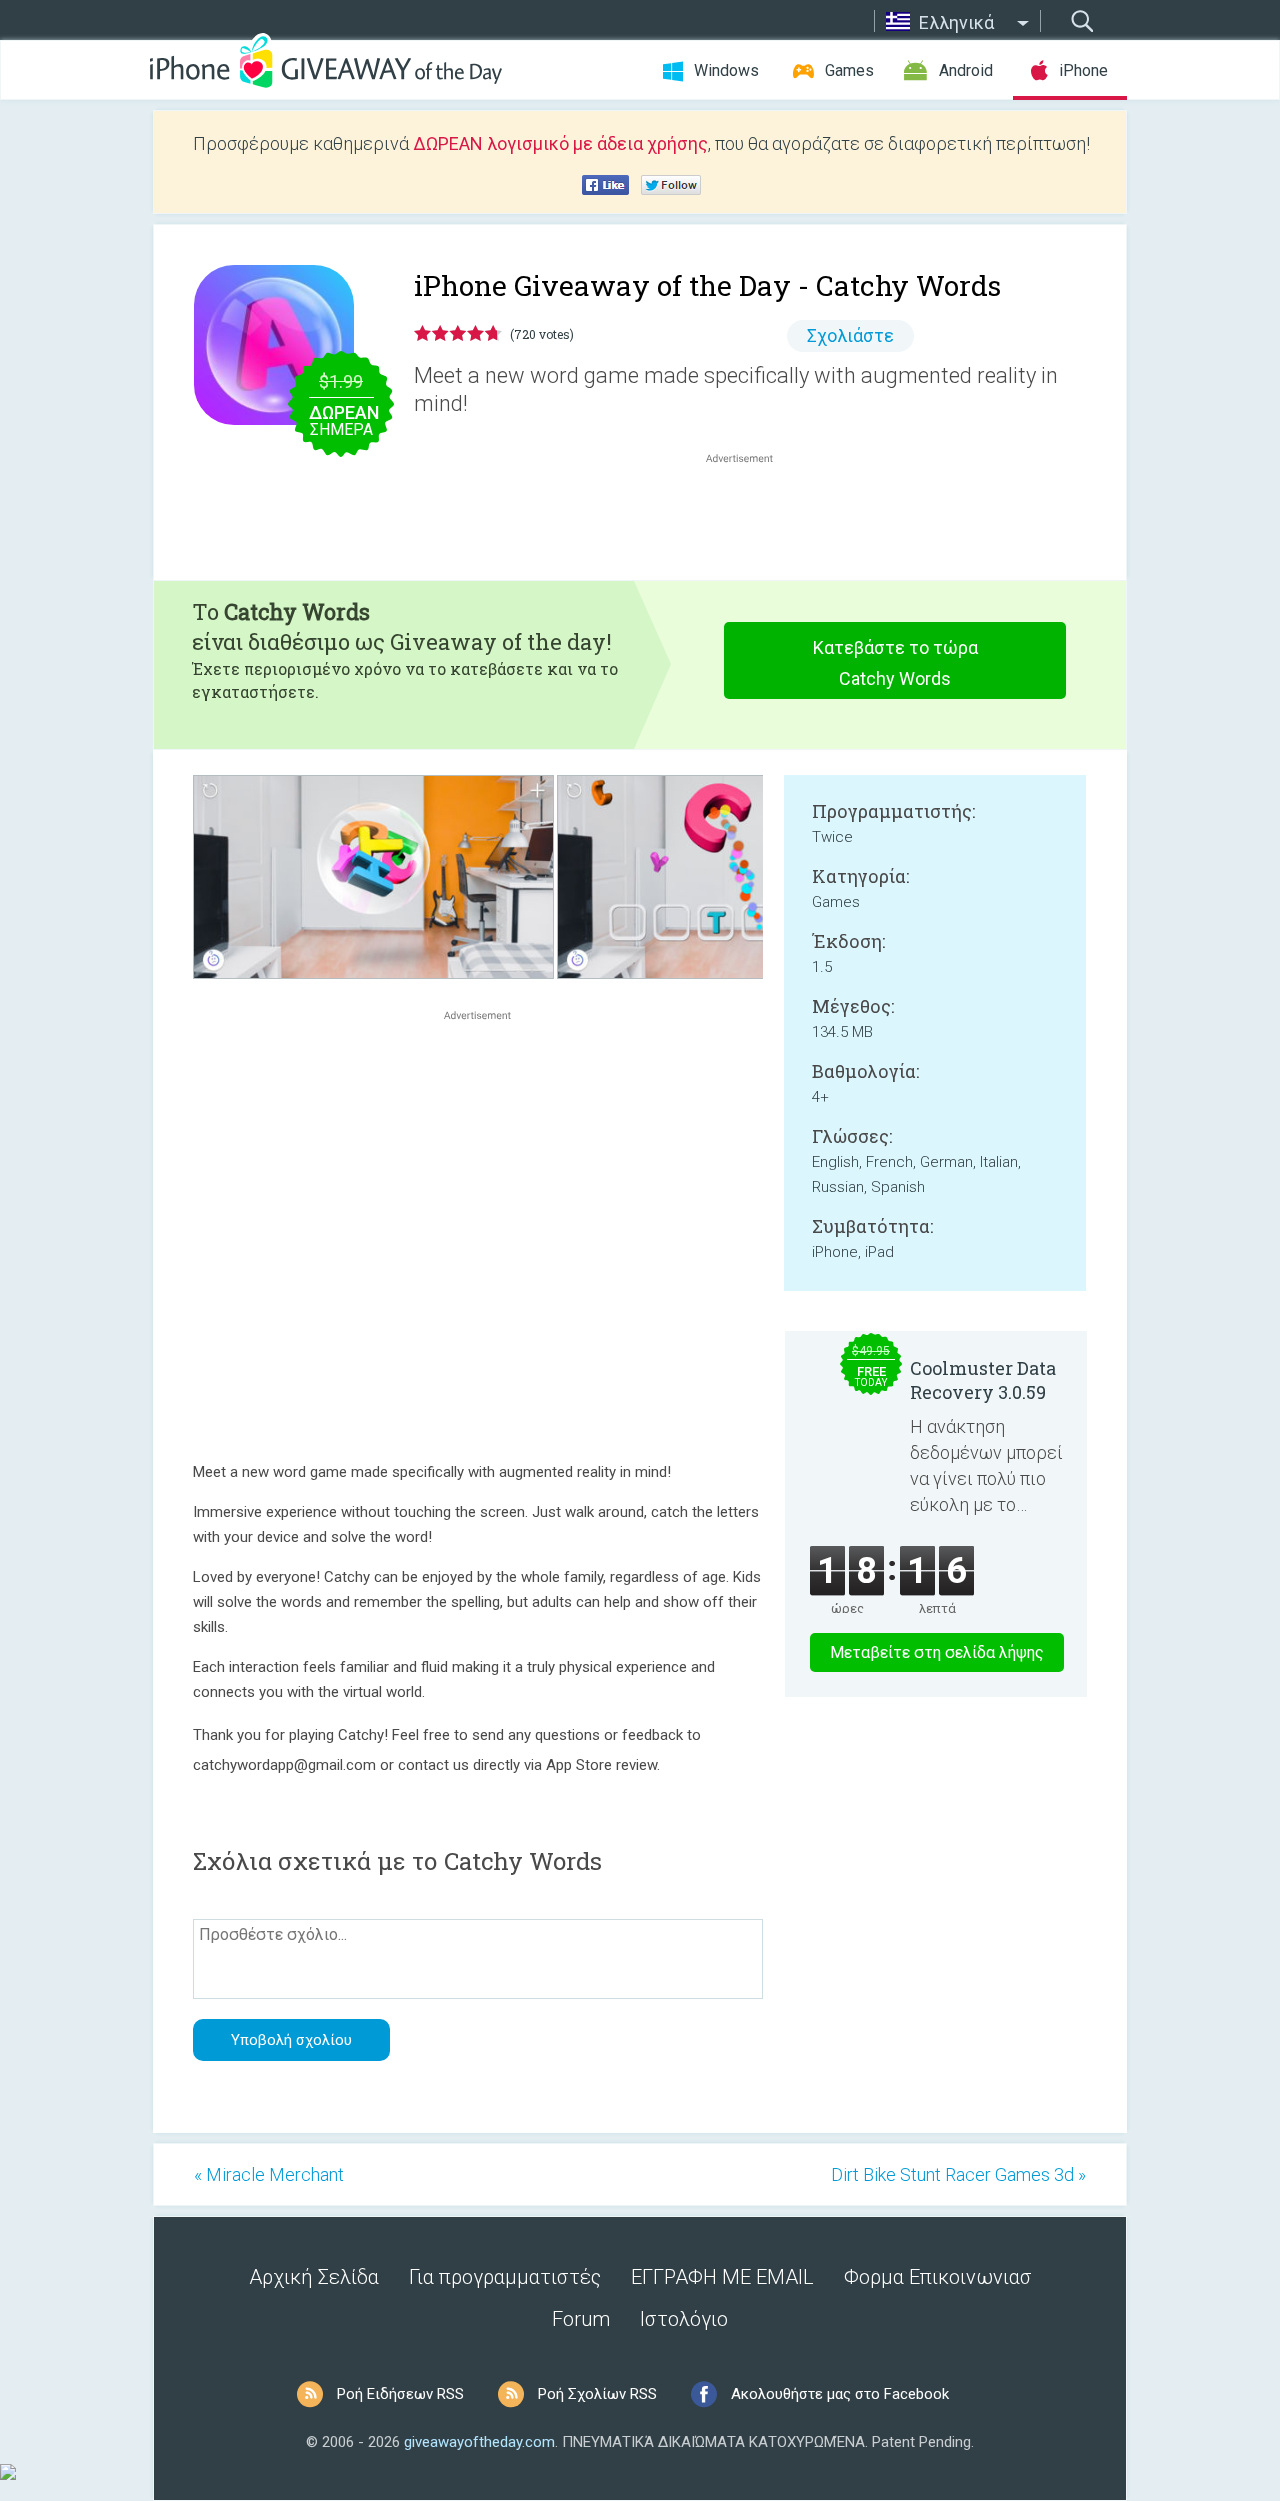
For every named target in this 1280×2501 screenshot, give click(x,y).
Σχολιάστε (850, 335)
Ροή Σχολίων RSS (597, 2394)
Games (849, 70)
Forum (581, 2319)
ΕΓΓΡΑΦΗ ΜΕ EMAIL (722, 2277)
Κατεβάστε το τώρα (895, 663)
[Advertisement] (750, 516)
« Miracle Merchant (269, 2174)
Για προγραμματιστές (505, 2277)
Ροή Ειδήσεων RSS (400, 2394)
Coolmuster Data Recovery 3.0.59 (983, 1380)
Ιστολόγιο (684, 2319)
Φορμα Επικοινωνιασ (938, 2277)
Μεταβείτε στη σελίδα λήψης (937, 1652)
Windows (726, 70)
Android (966, 70)
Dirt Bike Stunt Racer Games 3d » (958, 2174)
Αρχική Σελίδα (314, 2277)
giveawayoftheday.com (479, 2442)
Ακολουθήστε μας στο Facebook (840, 2394)
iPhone (1083, 70)
